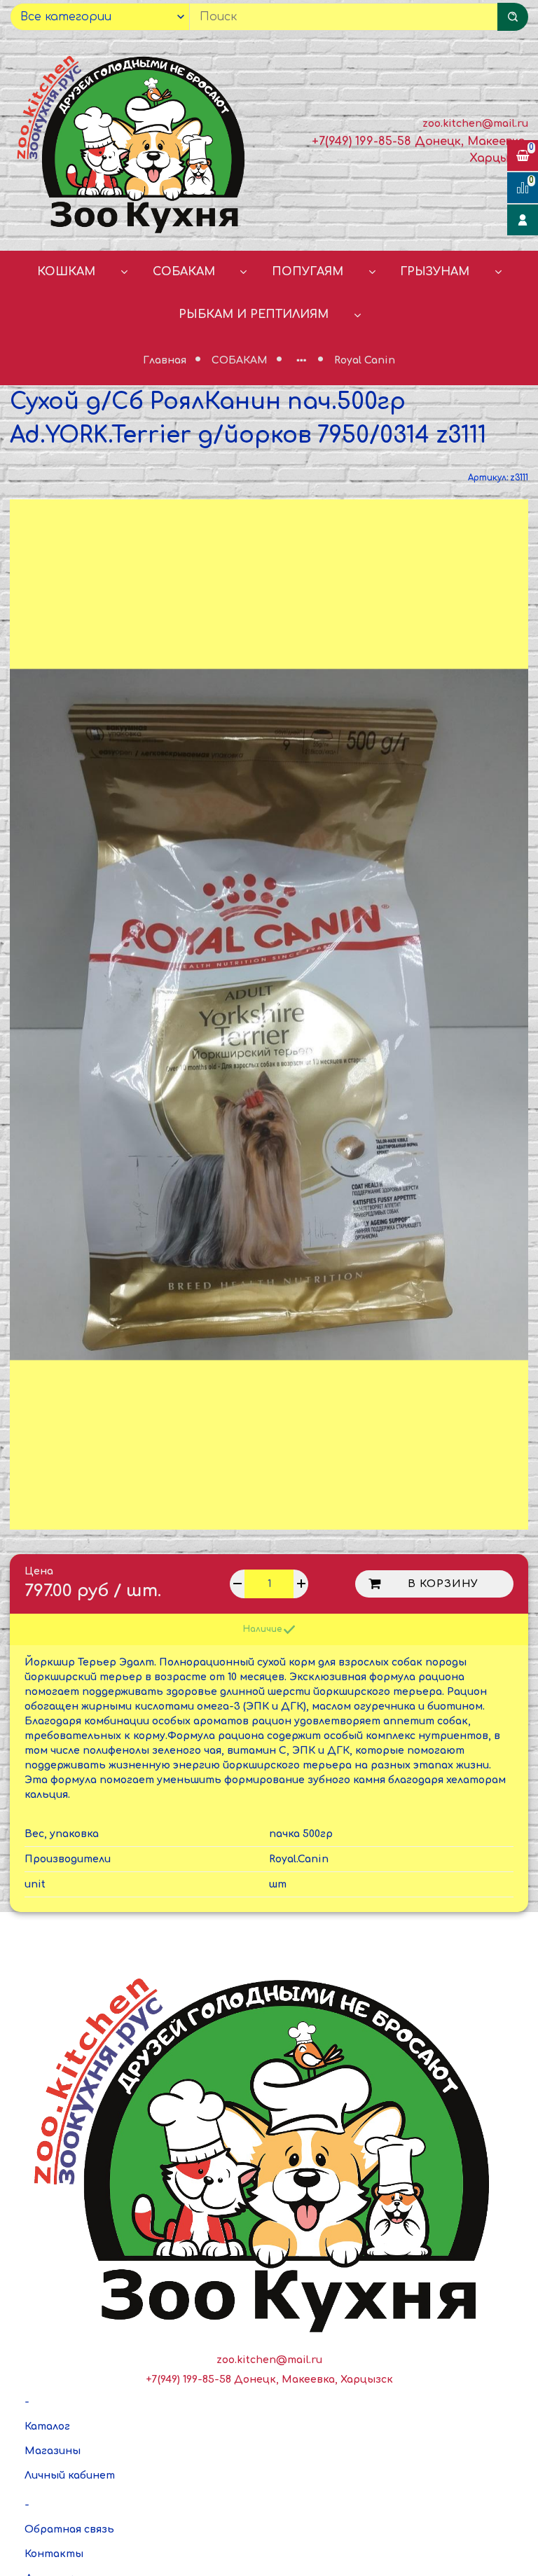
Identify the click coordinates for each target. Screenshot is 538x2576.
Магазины (53, 2451)
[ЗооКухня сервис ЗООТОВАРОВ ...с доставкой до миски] (134, 142)
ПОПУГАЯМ (308, 272)
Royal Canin (365, 360)
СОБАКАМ (184, 272)
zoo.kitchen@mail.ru (475, 124)
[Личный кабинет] (523, 220)
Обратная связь (69, 2529)
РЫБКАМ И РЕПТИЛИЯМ (254, 314)
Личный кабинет (70, 2475)
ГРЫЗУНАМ (435, 272)
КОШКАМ (66, 272)
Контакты (54, 2554)
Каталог (47, 2426)
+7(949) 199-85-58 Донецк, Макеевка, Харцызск (269, 2380)
